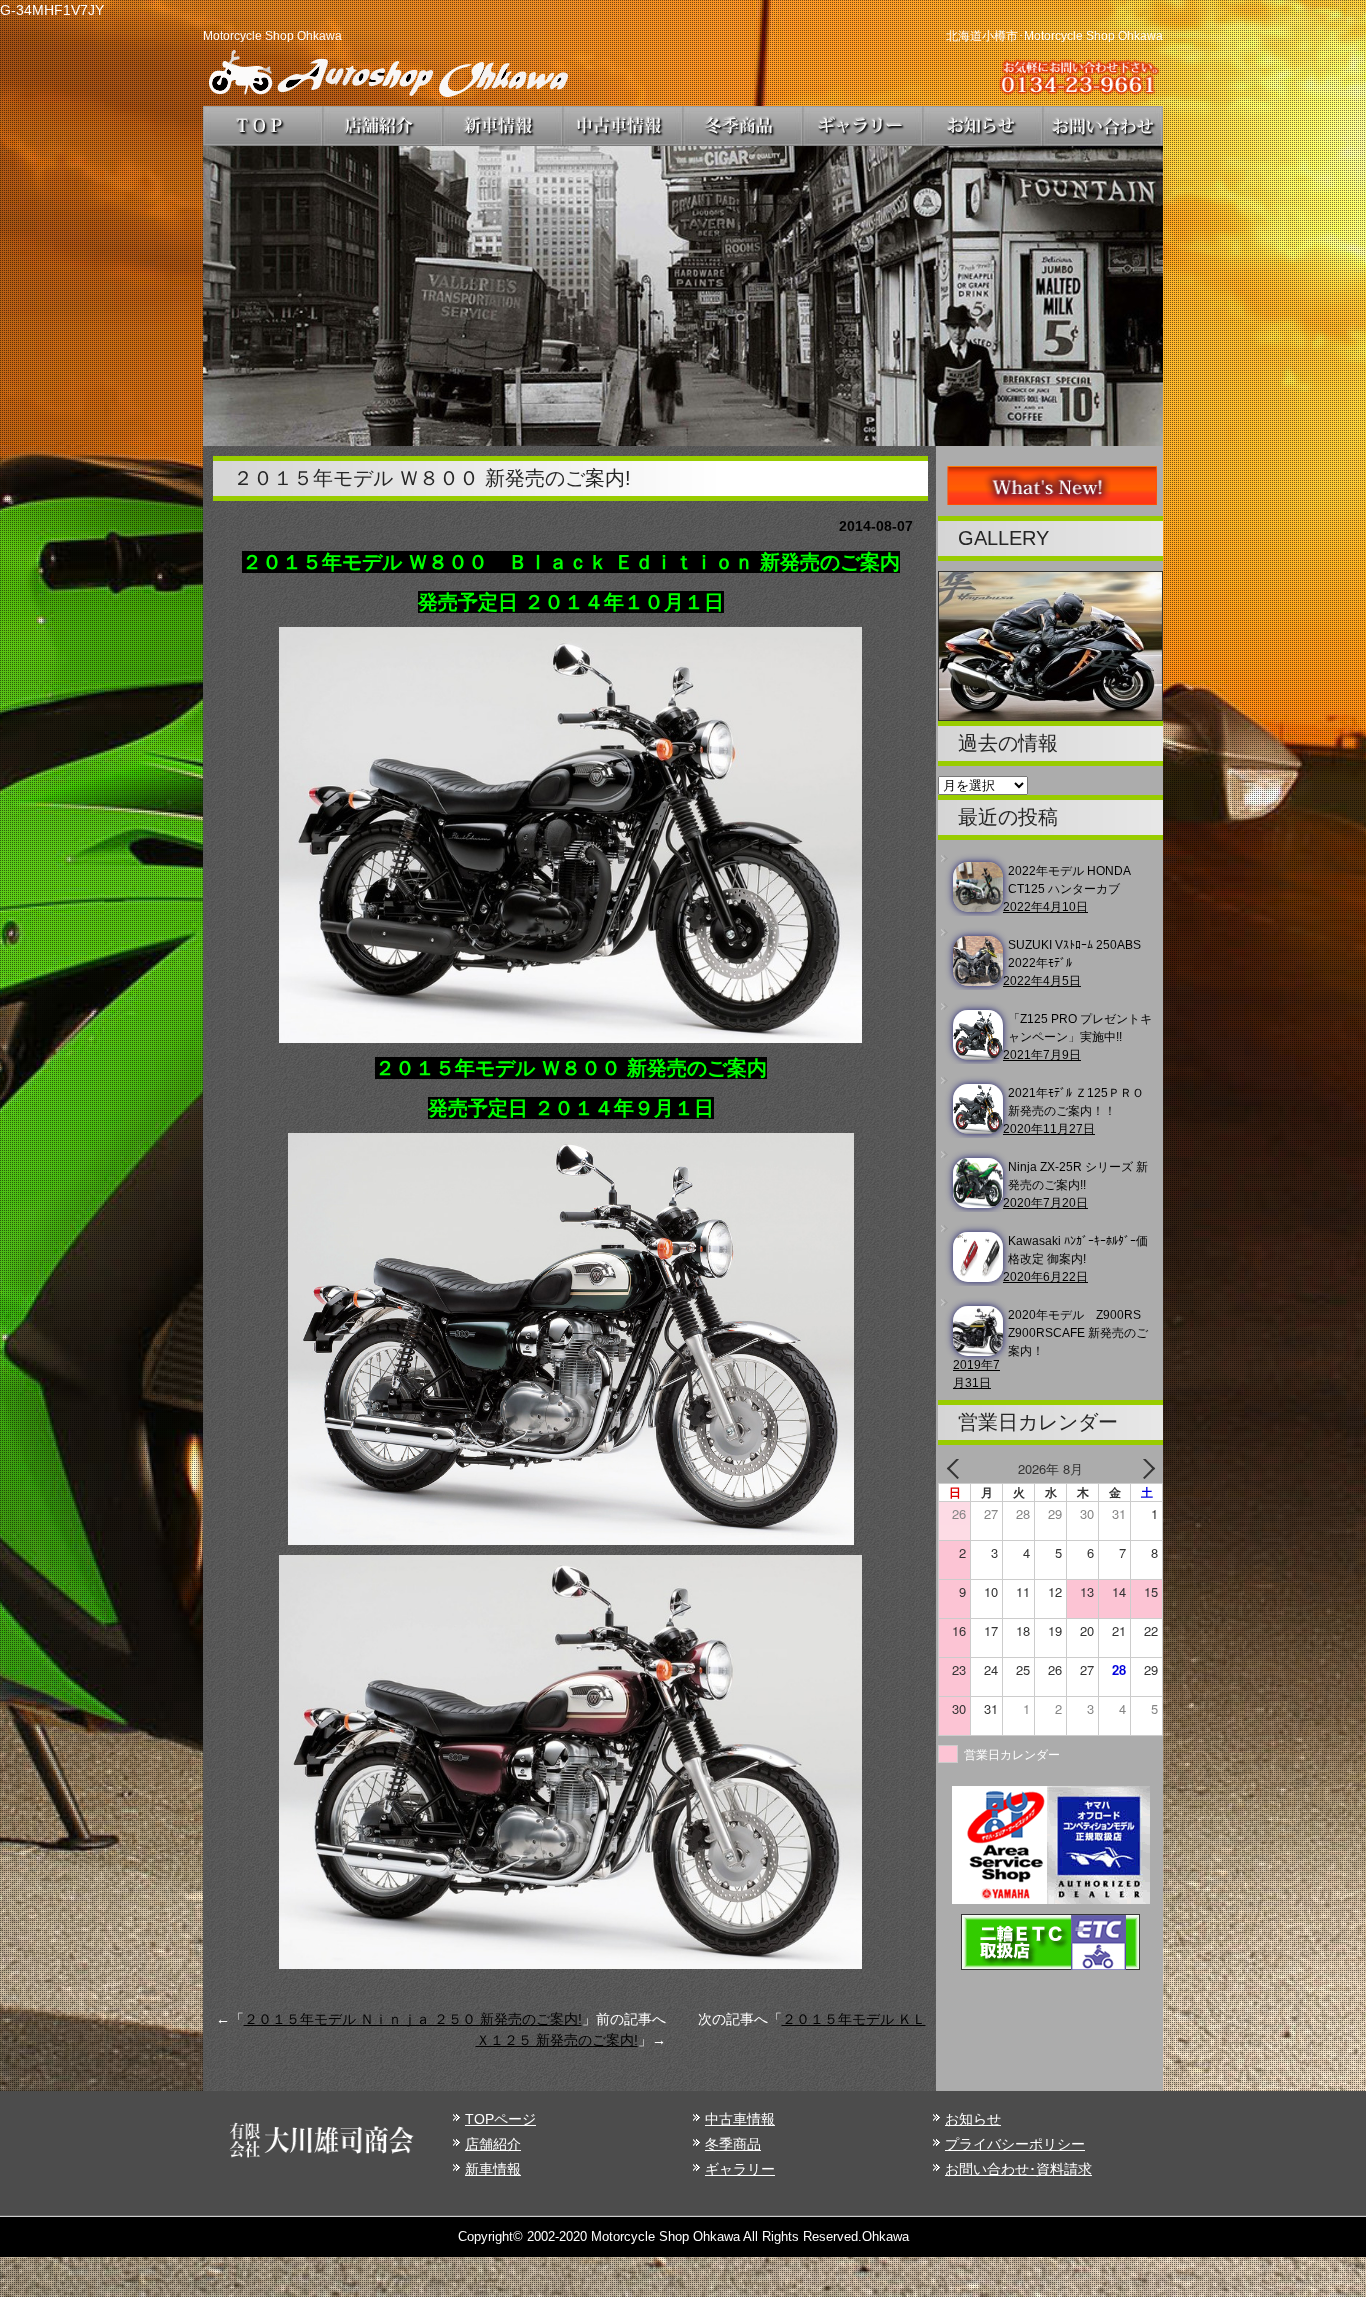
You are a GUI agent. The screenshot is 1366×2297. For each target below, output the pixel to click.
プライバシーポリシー (1015, 2144)
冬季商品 (733, 2144)
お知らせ (973, 2119)
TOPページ (500, 2119)
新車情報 (493, 2169)
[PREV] (957, 1469)
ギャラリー (740, 2169)
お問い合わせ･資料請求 (1018, 2169)
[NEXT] (1144, 1469)
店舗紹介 (493, 2144)
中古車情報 (740, 2119)
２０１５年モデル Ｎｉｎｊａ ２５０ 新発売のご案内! (413, 2019)
